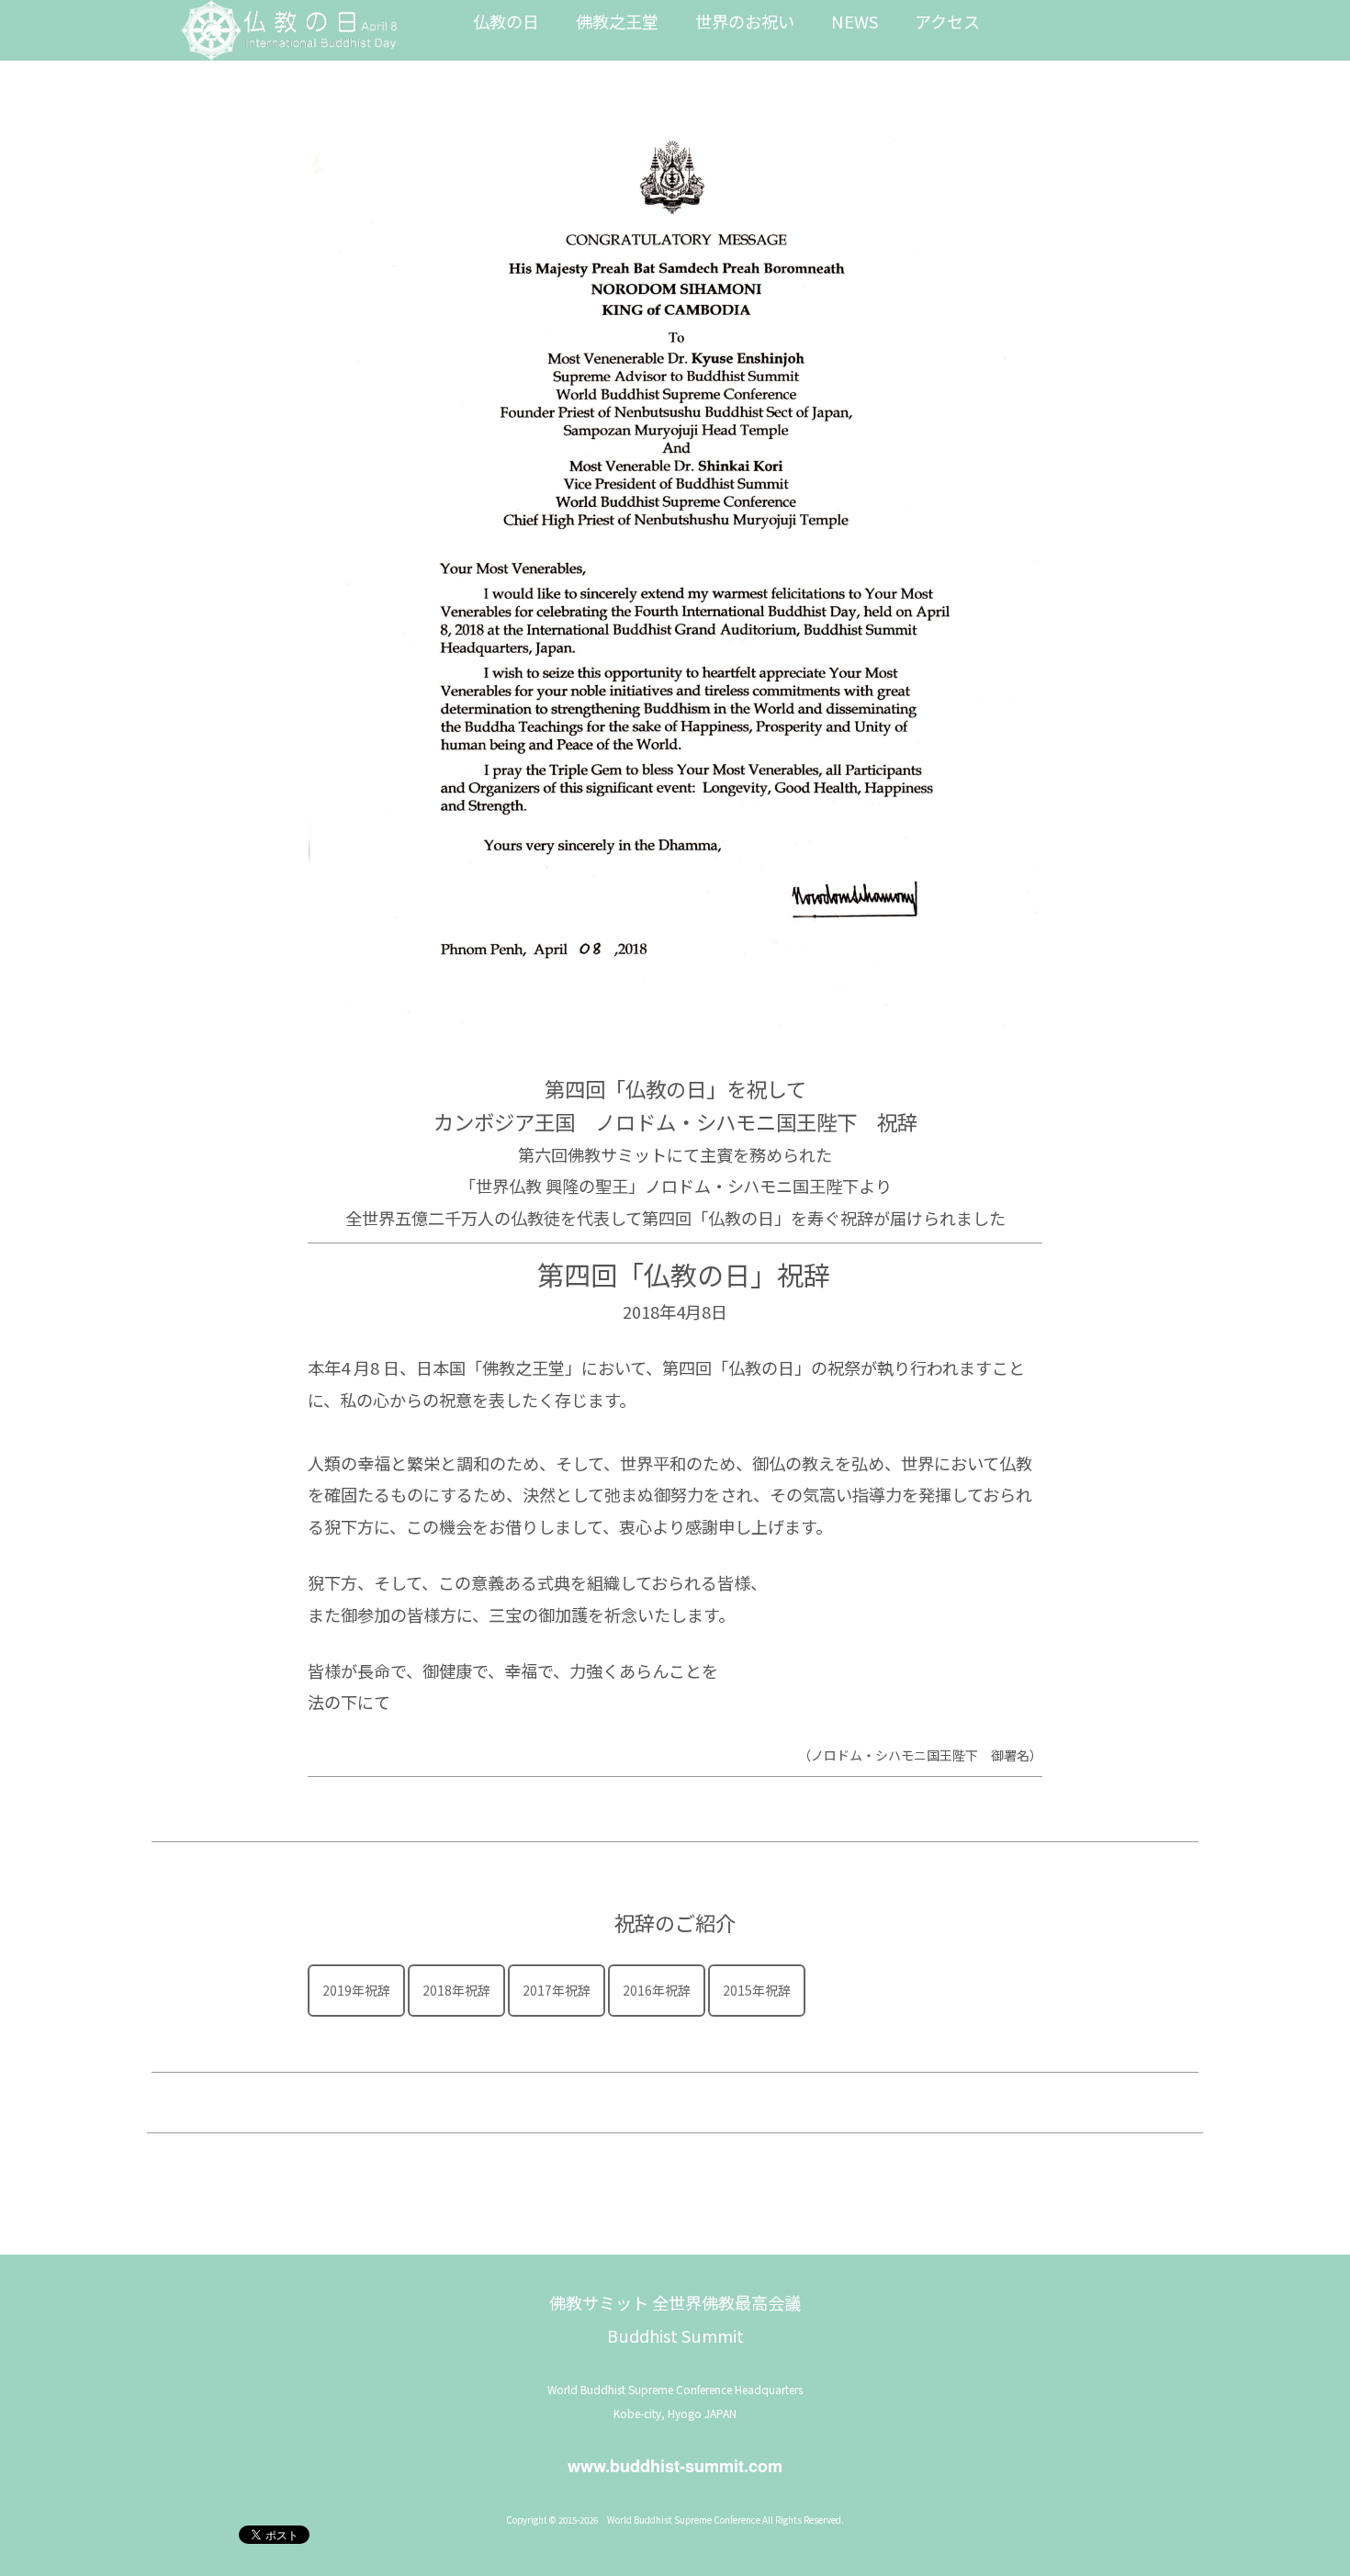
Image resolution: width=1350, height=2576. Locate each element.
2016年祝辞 (657, 1990)
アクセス (947, 21)
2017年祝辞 (557, 1990)
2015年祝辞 (757, 1990)
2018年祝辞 (456, 1990)
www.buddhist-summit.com (675, 2466)
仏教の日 (506, 21)
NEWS (855, 21)
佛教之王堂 (617, 21)
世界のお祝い (745, 21)
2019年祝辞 (356, 1990)
